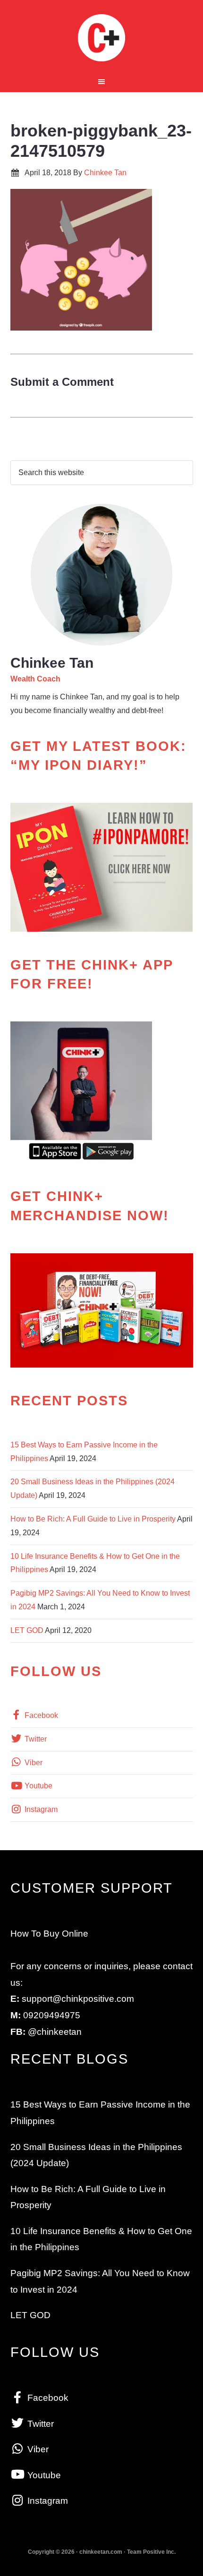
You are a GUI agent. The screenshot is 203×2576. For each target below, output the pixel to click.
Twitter (35, 1739)
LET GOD (27, 1630)
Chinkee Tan (102, 38)
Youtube (38, 1786)
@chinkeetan (55, 2032)
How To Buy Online (49, 1934)
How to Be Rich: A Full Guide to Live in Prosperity (93, 1519)
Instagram (40, 1809)
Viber (33, 1763)
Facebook (40, 1715)
